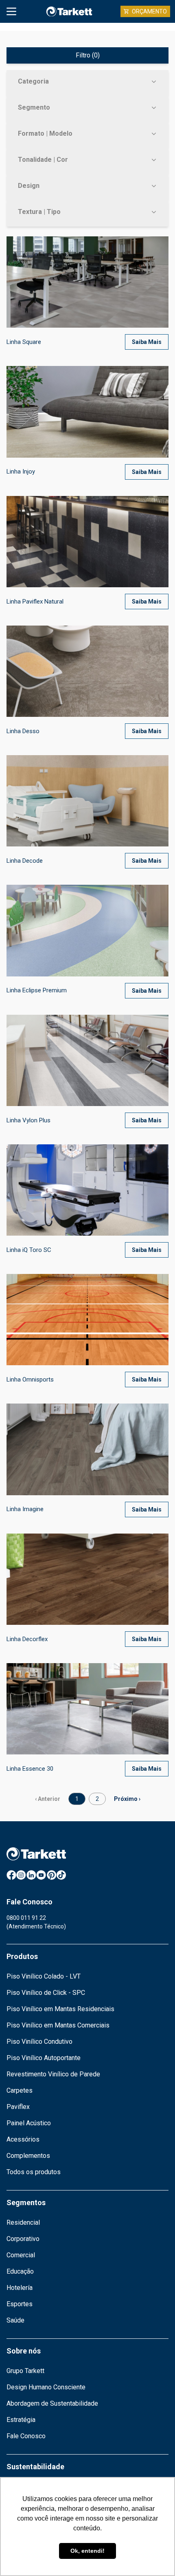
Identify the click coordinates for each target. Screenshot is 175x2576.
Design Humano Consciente (46, 2387)
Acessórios (23, 2139)
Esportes (20, 2304)
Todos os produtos (34, 2172)
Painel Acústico (29, 2123)
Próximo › (127, 1799)
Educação (20, 2271)
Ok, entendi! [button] (87, 2551)
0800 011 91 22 (26, 1918)
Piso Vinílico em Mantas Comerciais (58, 2025)
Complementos (28, 2156)
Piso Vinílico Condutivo (39, 2042)
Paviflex (18, 2107)
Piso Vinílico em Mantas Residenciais (60, 2009)
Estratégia (21, 2420)
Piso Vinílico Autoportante (44, 2058)
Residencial (23, 2222)
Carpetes (20, 2090)
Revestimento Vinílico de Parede (53, 2074)
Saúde (15, 2320)
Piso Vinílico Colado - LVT (44, 1976)
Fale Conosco (26, 2436)
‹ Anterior (48, 1799)
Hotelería (20, 2288)
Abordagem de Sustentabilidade (52, 2403)
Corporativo (23, 2239)
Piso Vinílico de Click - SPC (46, 1993)
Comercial (21, 2255)
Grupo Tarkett (25, 2371)
